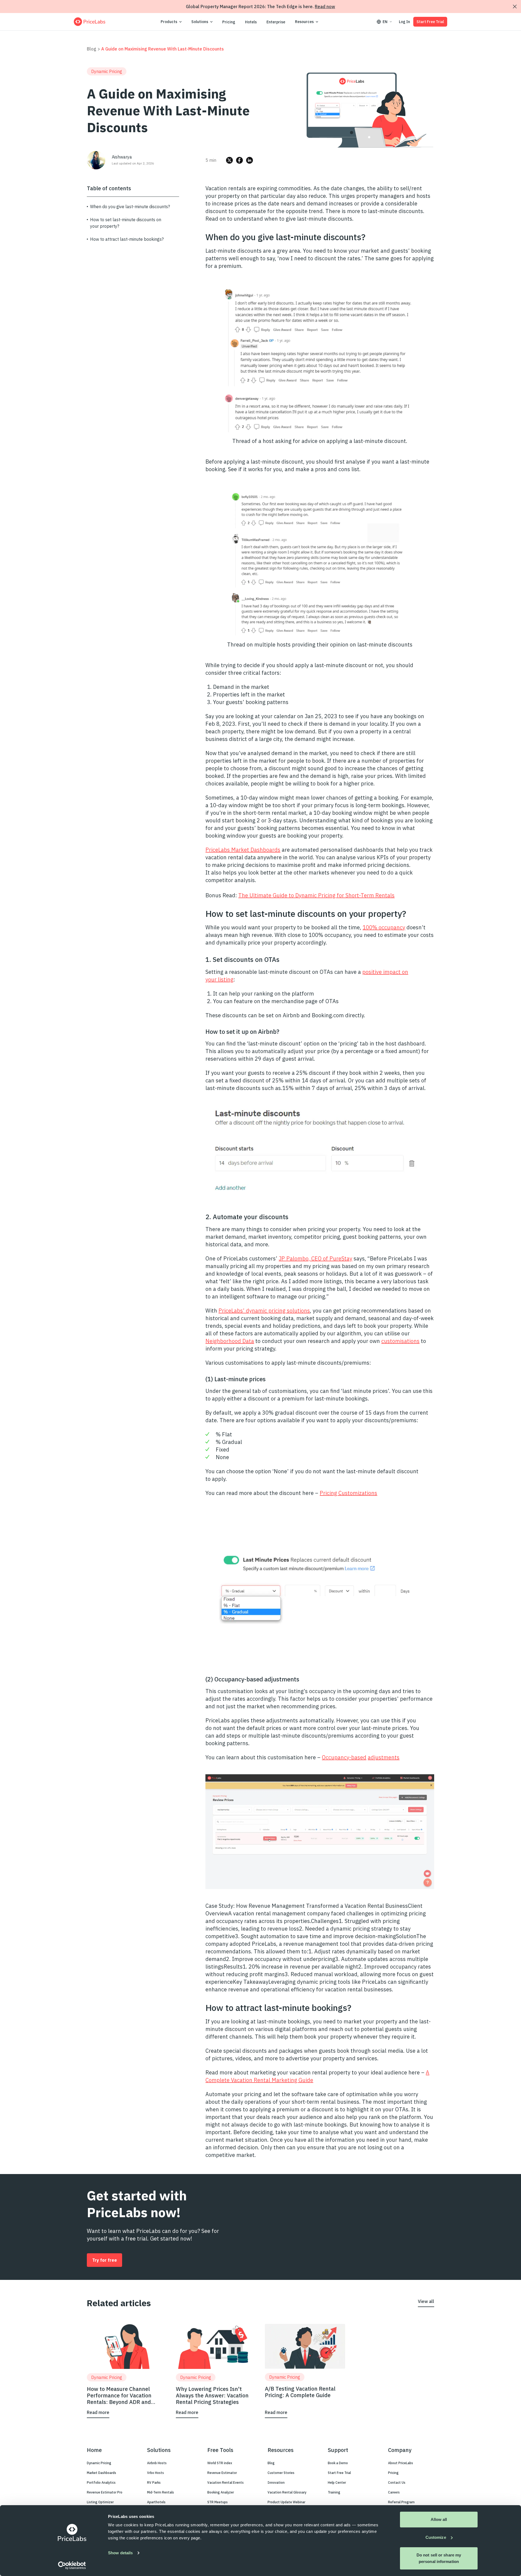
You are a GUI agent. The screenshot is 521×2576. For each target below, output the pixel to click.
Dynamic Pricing (99, 2463)
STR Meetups (217, 2502)
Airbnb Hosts (157, 2463)
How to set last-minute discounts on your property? (126, 223)
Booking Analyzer (221, 2492)
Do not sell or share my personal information (439, 2558)
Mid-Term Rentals (161, 2492)
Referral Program (401, 2502)
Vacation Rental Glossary (287, 2492)
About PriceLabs (401, 2463)
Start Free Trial (430, 22)
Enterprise (276, 22)
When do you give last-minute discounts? (130, 207)
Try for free (105, 2260)
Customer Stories (281, 2473)
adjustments (384, 1757)
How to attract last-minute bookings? (127, 239)
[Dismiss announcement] (515, 7)
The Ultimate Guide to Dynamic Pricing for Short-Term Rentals (316, 895)
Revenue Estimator (222, 2473)
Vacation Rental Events (225, 2482)
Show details (120, 2553)
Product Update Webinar (286, 2502)
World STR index (220, 2463)
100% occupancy (384, 927)
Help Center (337, 2482)
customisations (400, 1341)
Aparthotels (156, 2502)
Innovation (276, 2482)
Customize (436, 2537)
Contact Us (397, 2482)
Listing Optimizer (100, 2502)
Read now (325, 7)
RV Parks (154, 2482)
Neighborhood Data (230, 1341)
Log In (404, 22)
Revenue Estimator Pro (105, 2492)
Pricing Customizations (348, 1493)
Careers (394, 2492)
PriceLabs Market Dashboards (243, 850)
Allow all (439, 2519)
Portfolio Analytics (101, 2482)
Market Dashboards (101, 2473)
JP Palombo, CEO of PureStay (315, 1258)
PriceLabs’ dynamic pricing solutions (264, 1311)
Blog (92, 49)
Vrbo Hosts (155, 2473)
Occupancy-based (344, 1757)
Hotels (251, 22)
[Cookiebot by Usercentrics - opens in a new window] (72, 2565)
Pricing (229, 22)
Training (334, 2492)
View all (426, 2301)
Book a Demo (338, 2463)
